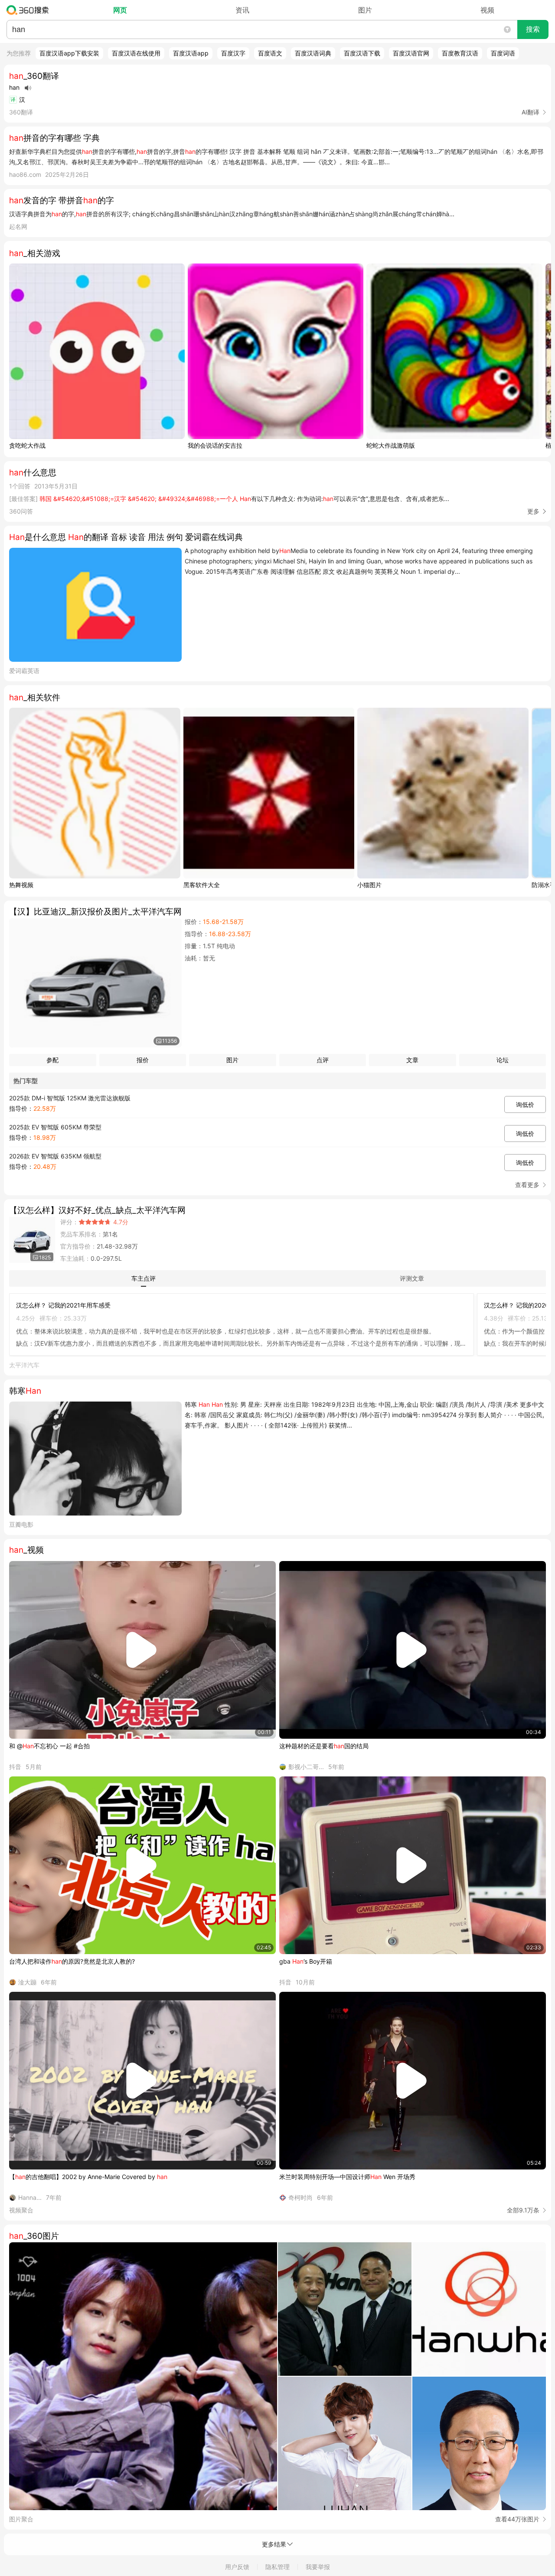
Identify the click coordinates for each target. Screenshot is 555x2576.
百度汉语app (191, 53)
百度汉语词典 (313, 53)
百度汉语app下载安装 (69, 53)
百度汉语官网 (411, 53)
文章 (412, 1060)
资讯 (242, 10)
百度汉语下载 (362, 53)
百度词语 (503, 53)
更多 (533, 511)
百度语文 (270, 53)
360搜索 (30, 10)
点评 (323, 1060)
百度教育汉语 (460, 53)
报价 (143, 1060)
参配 (52, 1060)
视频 (487, 10)
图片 (365, 10)
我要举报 (318, 2567)
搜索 (533, 29)
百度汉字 (233, 53)
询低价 (525, 1104)
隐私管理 (277, 2567)
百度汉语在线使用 (136, 53)
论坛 (503, 1060)
